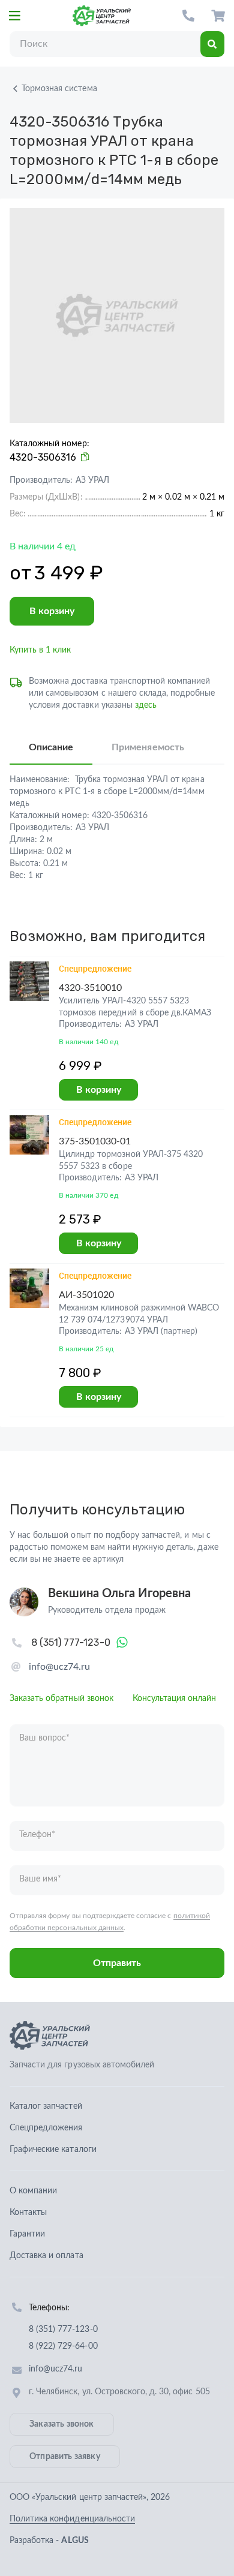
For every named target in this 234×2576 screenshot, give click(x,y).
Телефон (37, 1835)
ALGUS (75, 2541)
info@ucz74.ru (59, 1667)
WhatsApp (122, 1643)
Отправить (117, 1963)
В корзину (52, 611)
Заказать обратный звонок (61, 1699)
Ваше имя (40, 1879)
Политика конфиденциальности (72, 2519)
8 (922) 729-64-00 (63, 2346)
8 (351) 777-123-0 (188, 16)
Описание (51, 747)
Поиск (212, 44)
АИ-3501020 (86, 1295)
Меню (14, 16)
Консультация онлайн (175, 1699)
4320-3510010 (90, 988)
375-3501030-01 (95, 1141)
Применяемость (148, 747)
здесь (146, 705)
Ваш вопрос (44, 1738)
